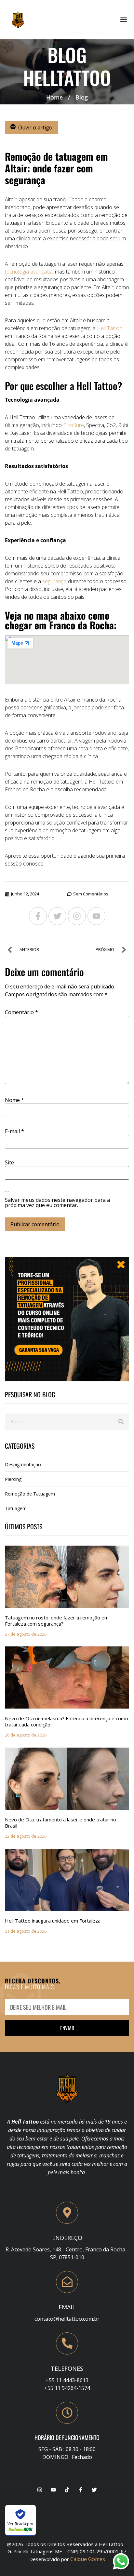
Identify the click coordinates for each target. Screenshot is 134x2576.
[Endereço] (67, 2213)
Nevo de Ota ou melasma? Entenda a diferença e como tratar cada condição (67, 1721)
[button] (124, 20)
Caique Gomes (88, 2559)
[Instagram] (77, 916)
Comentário (21, 1012)
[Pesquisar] (121, 1422)
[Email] (67, 2282)
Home (54, 97)
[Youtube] (96, 916)
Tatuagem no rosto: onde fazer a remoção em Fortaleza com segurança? (57, 1621)
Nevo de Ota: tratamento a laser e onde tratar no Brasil (60, 1823)
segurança (54, 581)
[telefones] (67, 2343)
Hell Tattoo (110, 328)
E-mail (14, 1131)
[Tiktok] (67, 2490)
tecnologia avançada (29, 272)
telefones (67, 2368)
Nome (14, 1100)
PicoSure (74, 425)
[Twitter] (57, 916)
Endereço (67, 2238)
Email (67, 2307)
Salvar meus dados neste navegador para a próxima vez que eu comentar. (57, 1202)
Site (9, 1162)
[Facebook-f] (38, 916)
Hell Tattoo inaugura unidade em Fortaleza (53, 1921)
